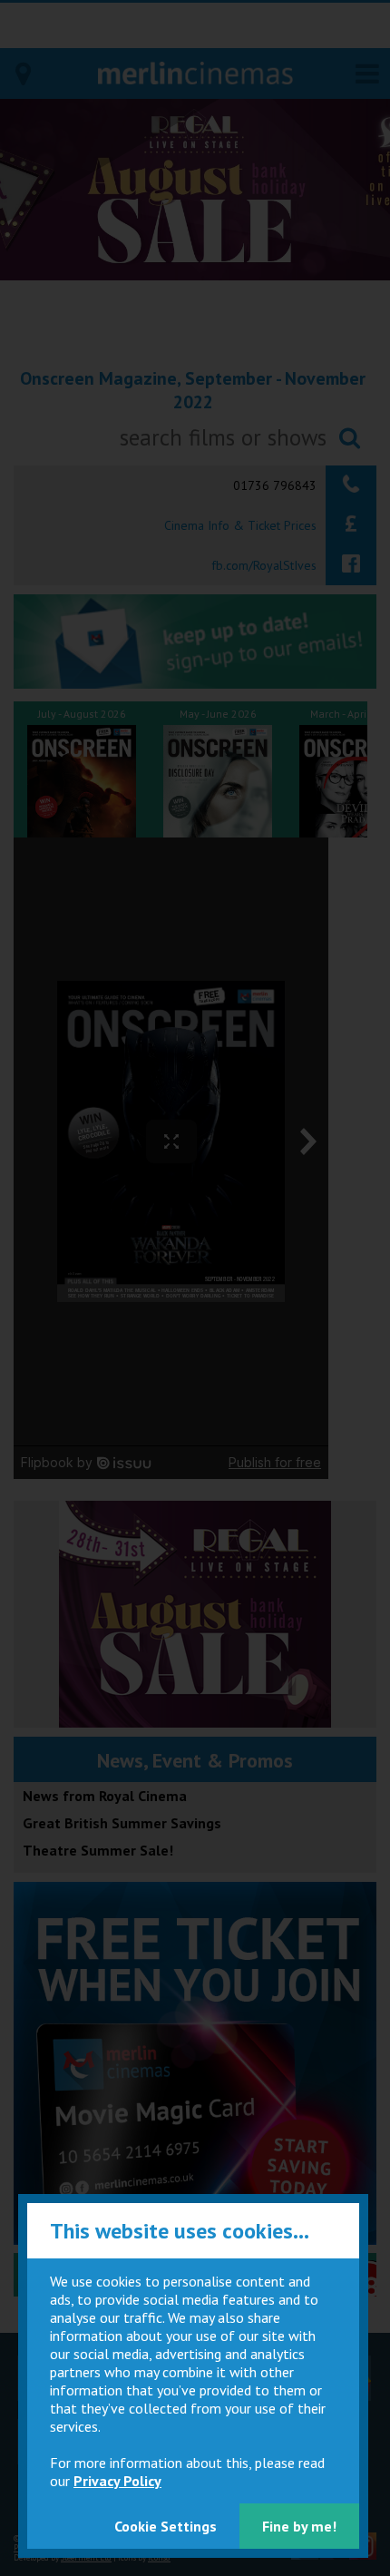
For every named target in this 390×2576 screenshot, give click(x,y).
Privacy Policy (117, 2481)
